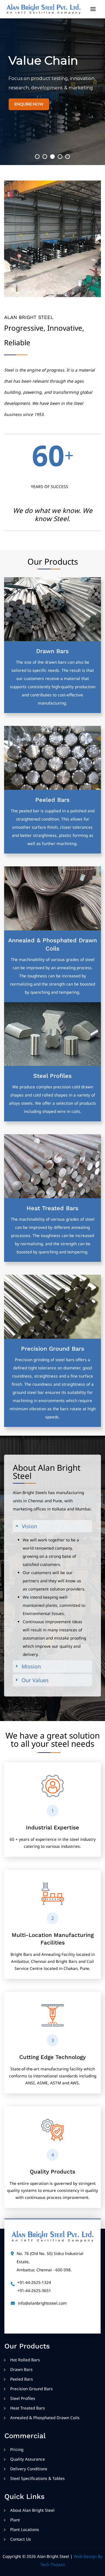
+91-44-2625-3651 (34, 2290)
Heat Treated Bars (52, 1208)
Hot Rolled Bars (25, 2360)
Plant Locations (25, 2529)
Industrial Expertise (52, 1828)
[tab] (53, 1526)
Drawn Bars (52, 651)
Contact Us (21, 2539)
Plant (15, 2520)
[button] (37, 157)
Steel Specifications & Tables (37, 2478)
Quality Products (52, 2172)
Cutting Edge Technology (52, 2057)
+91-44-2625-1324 (34, 2282)
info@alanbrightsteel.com (42, 2303)
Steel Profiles (52, 1076)
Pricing (17, 2449)
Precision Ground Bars (53, 1349)
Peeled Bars (52, 800)
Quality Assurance (28, 2459)
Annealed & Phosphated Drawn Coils (45, 2418)
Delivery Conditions (29, 2469)
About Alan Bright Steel (32, 2510)
